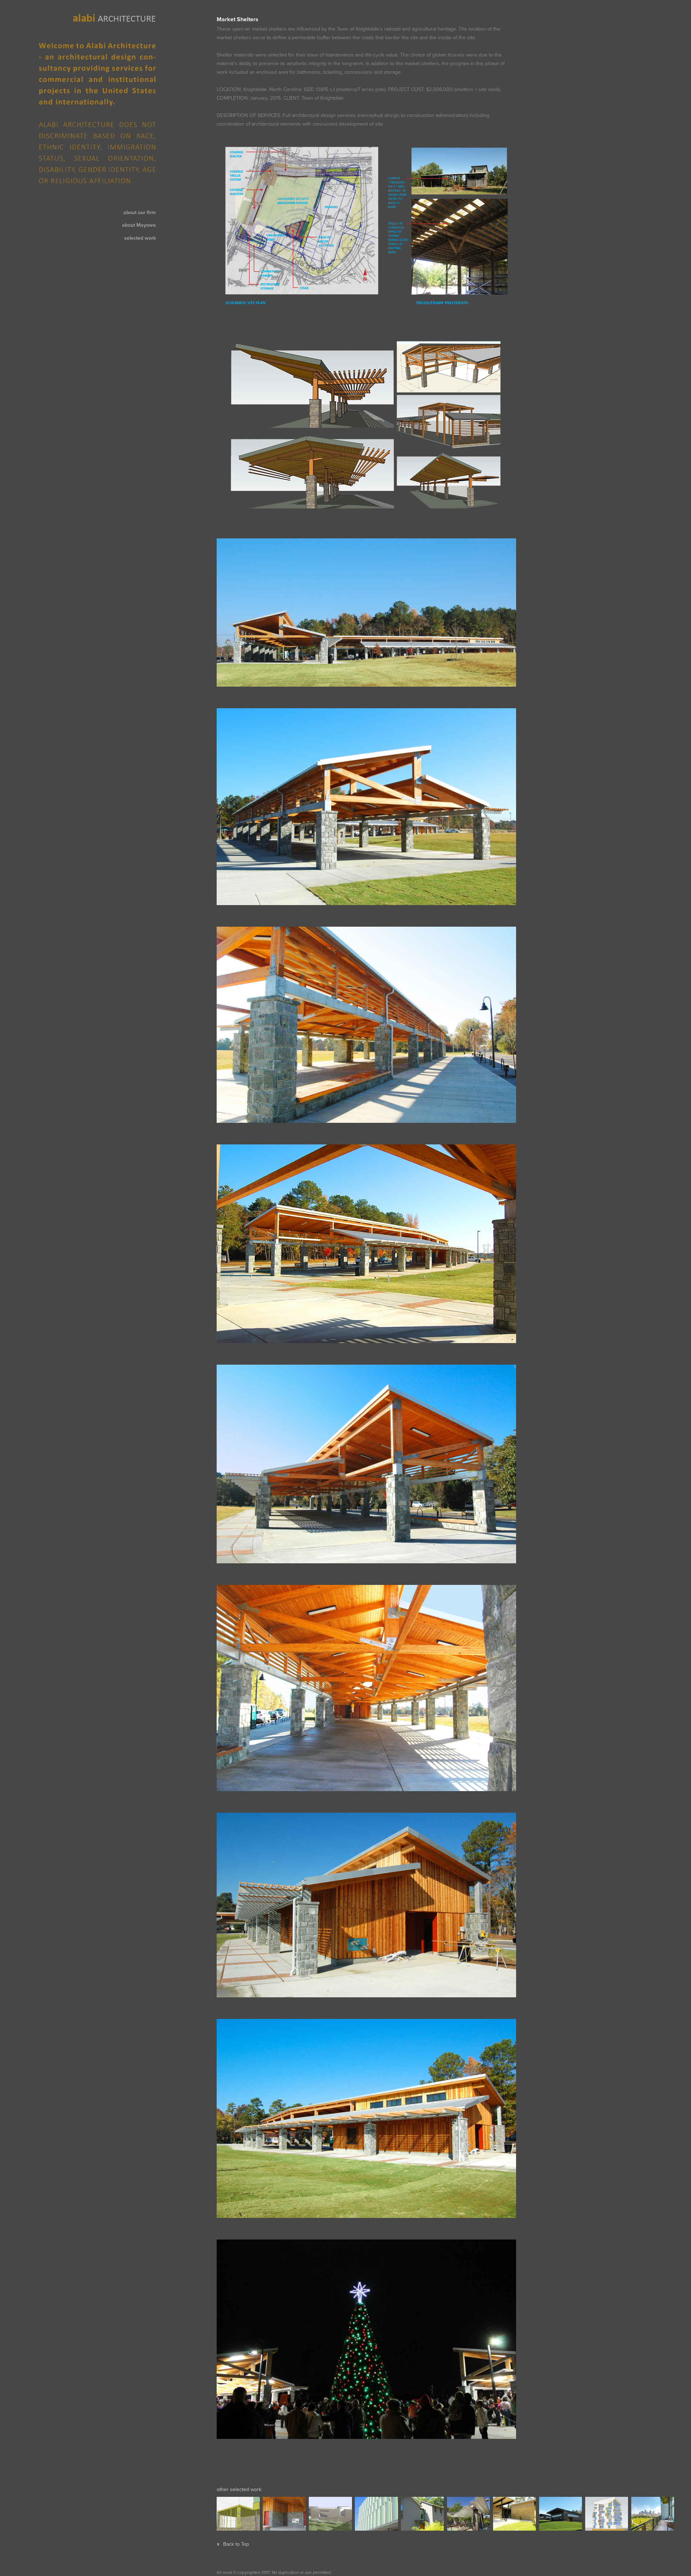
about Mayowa (139, 225)
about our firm (140, 212)
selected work (140, 238)
